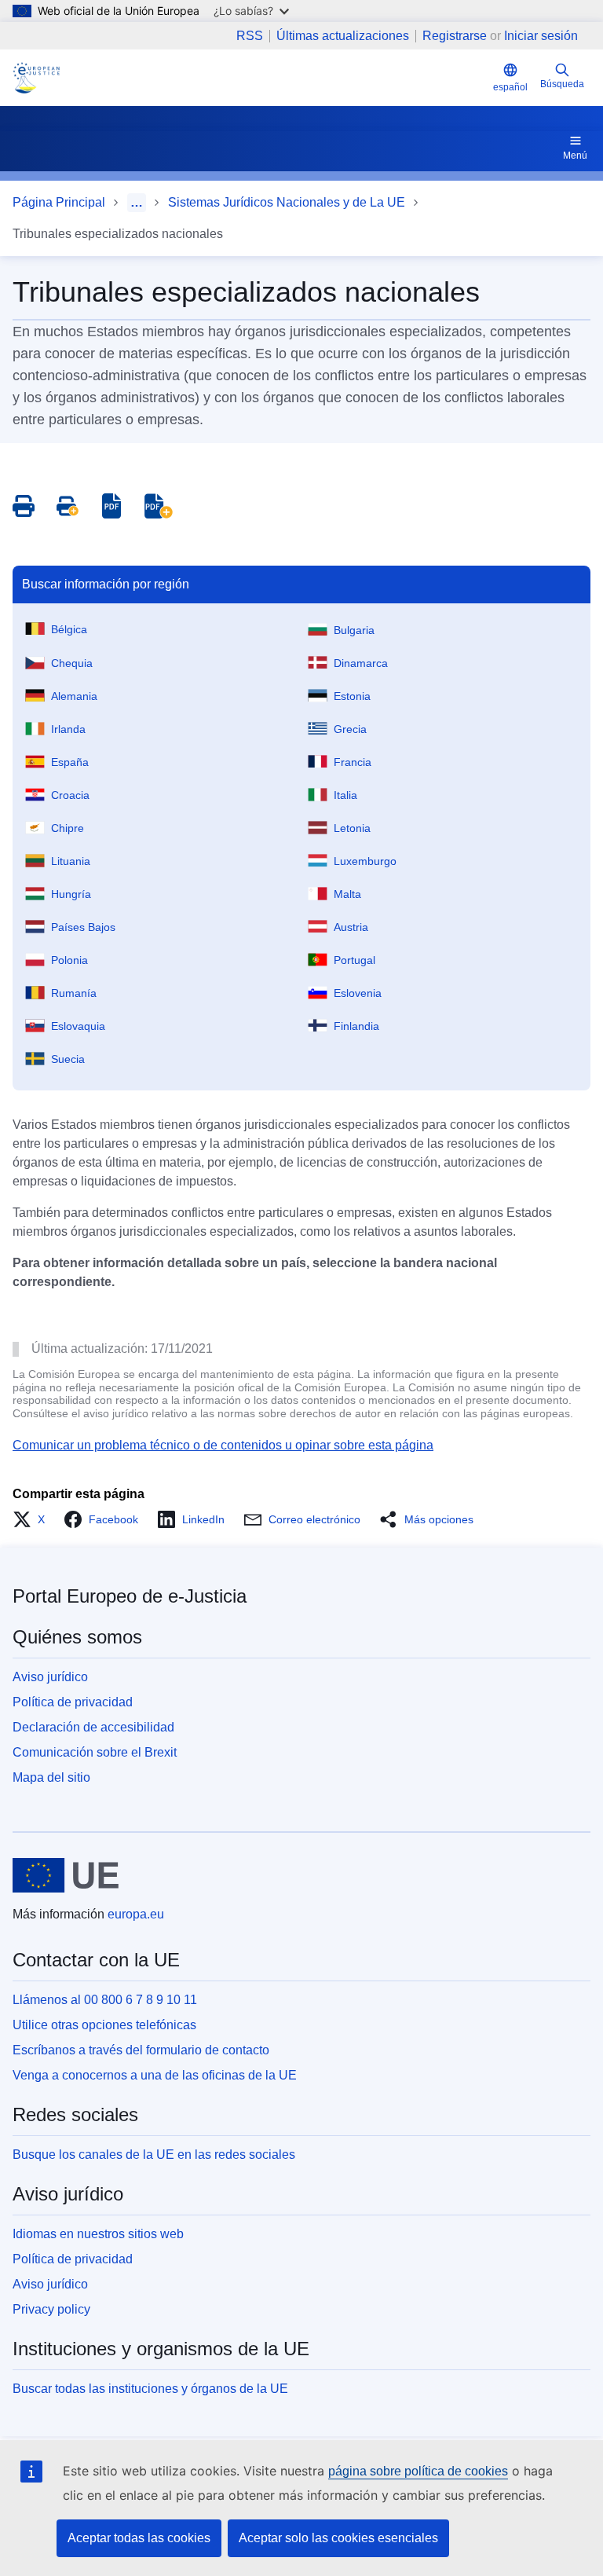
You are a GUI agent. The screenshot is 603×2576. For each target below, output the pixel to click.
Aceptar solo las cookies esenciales (338, 2538)
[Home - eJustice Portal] (36, 78)
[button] (33, 1519)
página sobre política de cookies (418, 2471)
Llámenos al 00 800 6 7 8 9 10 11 (105, 2000)
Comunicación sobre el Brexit (95, 1752)
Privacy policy (51, 2309)
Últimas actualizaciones (343, 36)
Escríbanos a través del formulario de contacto (141, 2050)
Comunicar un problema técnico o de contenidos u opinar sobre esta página (223, 1445)
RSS (250, 36)
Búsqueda (562, 84)
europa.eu (136, 1914)
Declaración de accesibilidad (93, 1727)
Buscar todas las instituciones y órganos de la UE (150, 2389)
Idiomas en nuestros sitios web (98, 2234)
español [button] (510, 87)
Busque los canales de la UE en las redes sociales (154, 2155)
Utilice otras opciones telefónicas (104, 2025)
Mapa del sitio (51, 1777)
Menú (575, 156)
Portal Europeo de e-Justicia (130, 1596)
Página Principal (59, 202)
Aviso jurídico (50, 1677)
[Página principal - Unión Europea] (66, 1875)
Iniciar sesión (541, 36)
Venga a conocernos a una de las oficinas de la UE (155, 2075)
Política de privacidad (73, 1702)
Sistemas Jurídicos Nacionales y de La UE (287, 202)
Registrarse (455, 36)
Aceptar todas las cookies (139, 2538)
